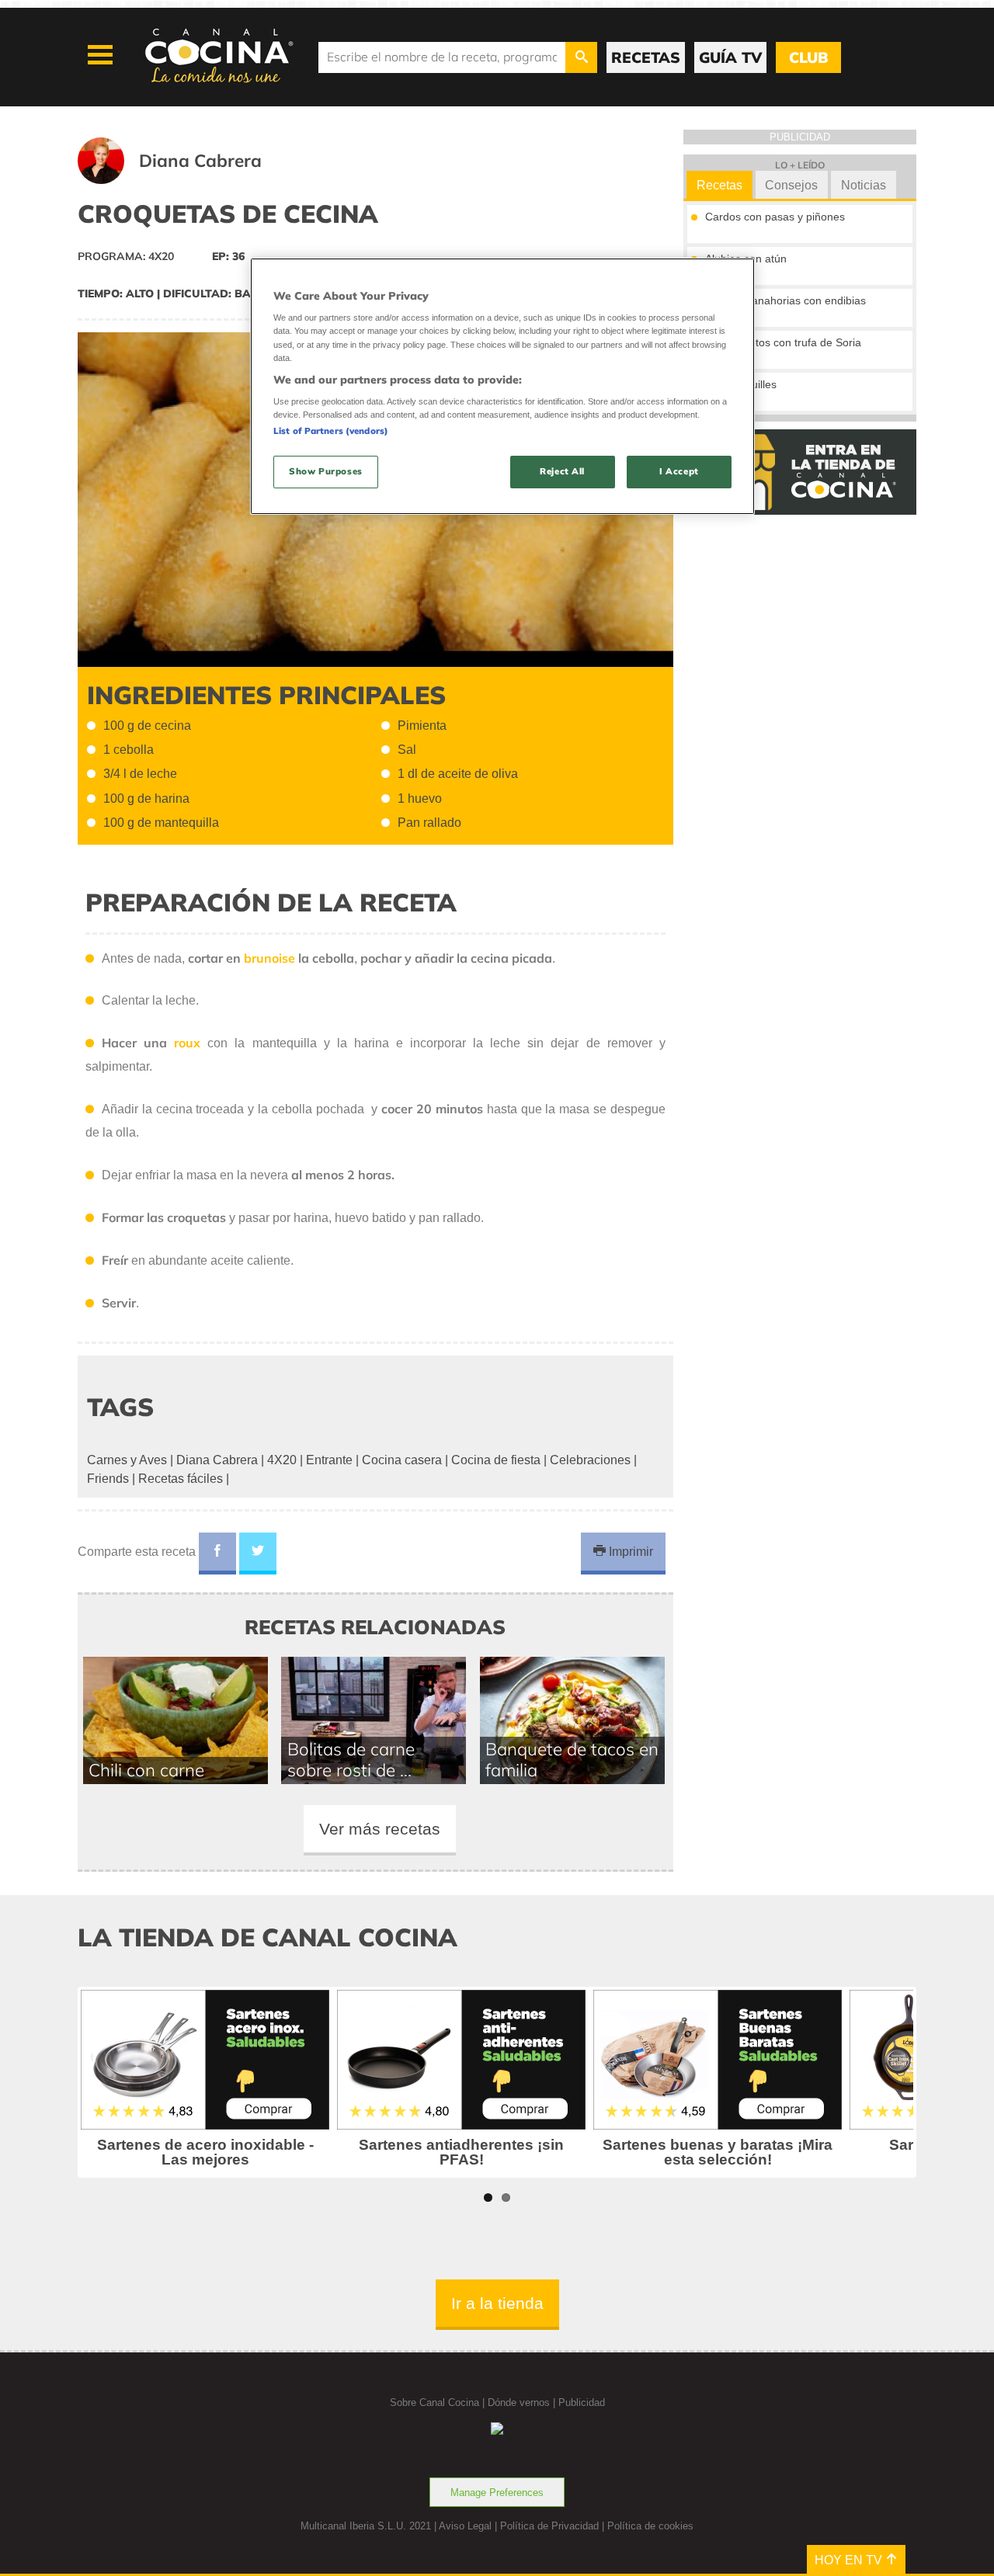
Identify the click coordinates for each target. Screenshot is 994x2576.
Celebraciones (590, 1460)
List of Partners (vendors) (331, 431)
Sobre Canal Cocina (434, 2402)
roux (187, 1043)
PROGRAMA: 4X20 (126, 256)
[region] (502, 386)
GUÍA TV (730, 57)
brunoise (269, 958)
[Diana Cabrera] (189, 180)
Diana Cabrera (217, 1460)
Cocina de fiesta (496, 1460)
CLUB (808, 57)
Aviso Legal (465, 2526)
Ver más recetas (380, 1829)
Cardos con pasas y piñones (775, 217)
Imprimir (629, 1552)
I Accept (679, 471)
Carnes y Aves (127, 1460)
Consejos (791, 185)
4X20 (282, 1460)
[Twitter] (258, 1554)
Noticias (864, 185)
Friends (108, 1479)
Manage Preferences (497, 2493)
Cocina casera (402, 1460)
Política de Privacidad (549, 2526)
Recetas (719, 185)
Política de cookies (650, 2526)
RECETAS (646, 57)
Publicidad (582, 2402)
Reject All (562, 471)
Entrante (329, 1460)
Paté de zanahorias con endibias (785, 300)
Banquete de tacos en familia (572, 1759)
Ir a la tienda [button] (497, 2303)
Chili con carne (146, 1770)
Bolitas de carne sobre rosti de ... (351, 1759)
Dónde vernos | (523, 2402)
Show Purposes (325, 471)
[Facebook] (217, 1554)
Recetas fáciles (181, 1479)
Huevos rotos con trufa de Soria (783, 342)
